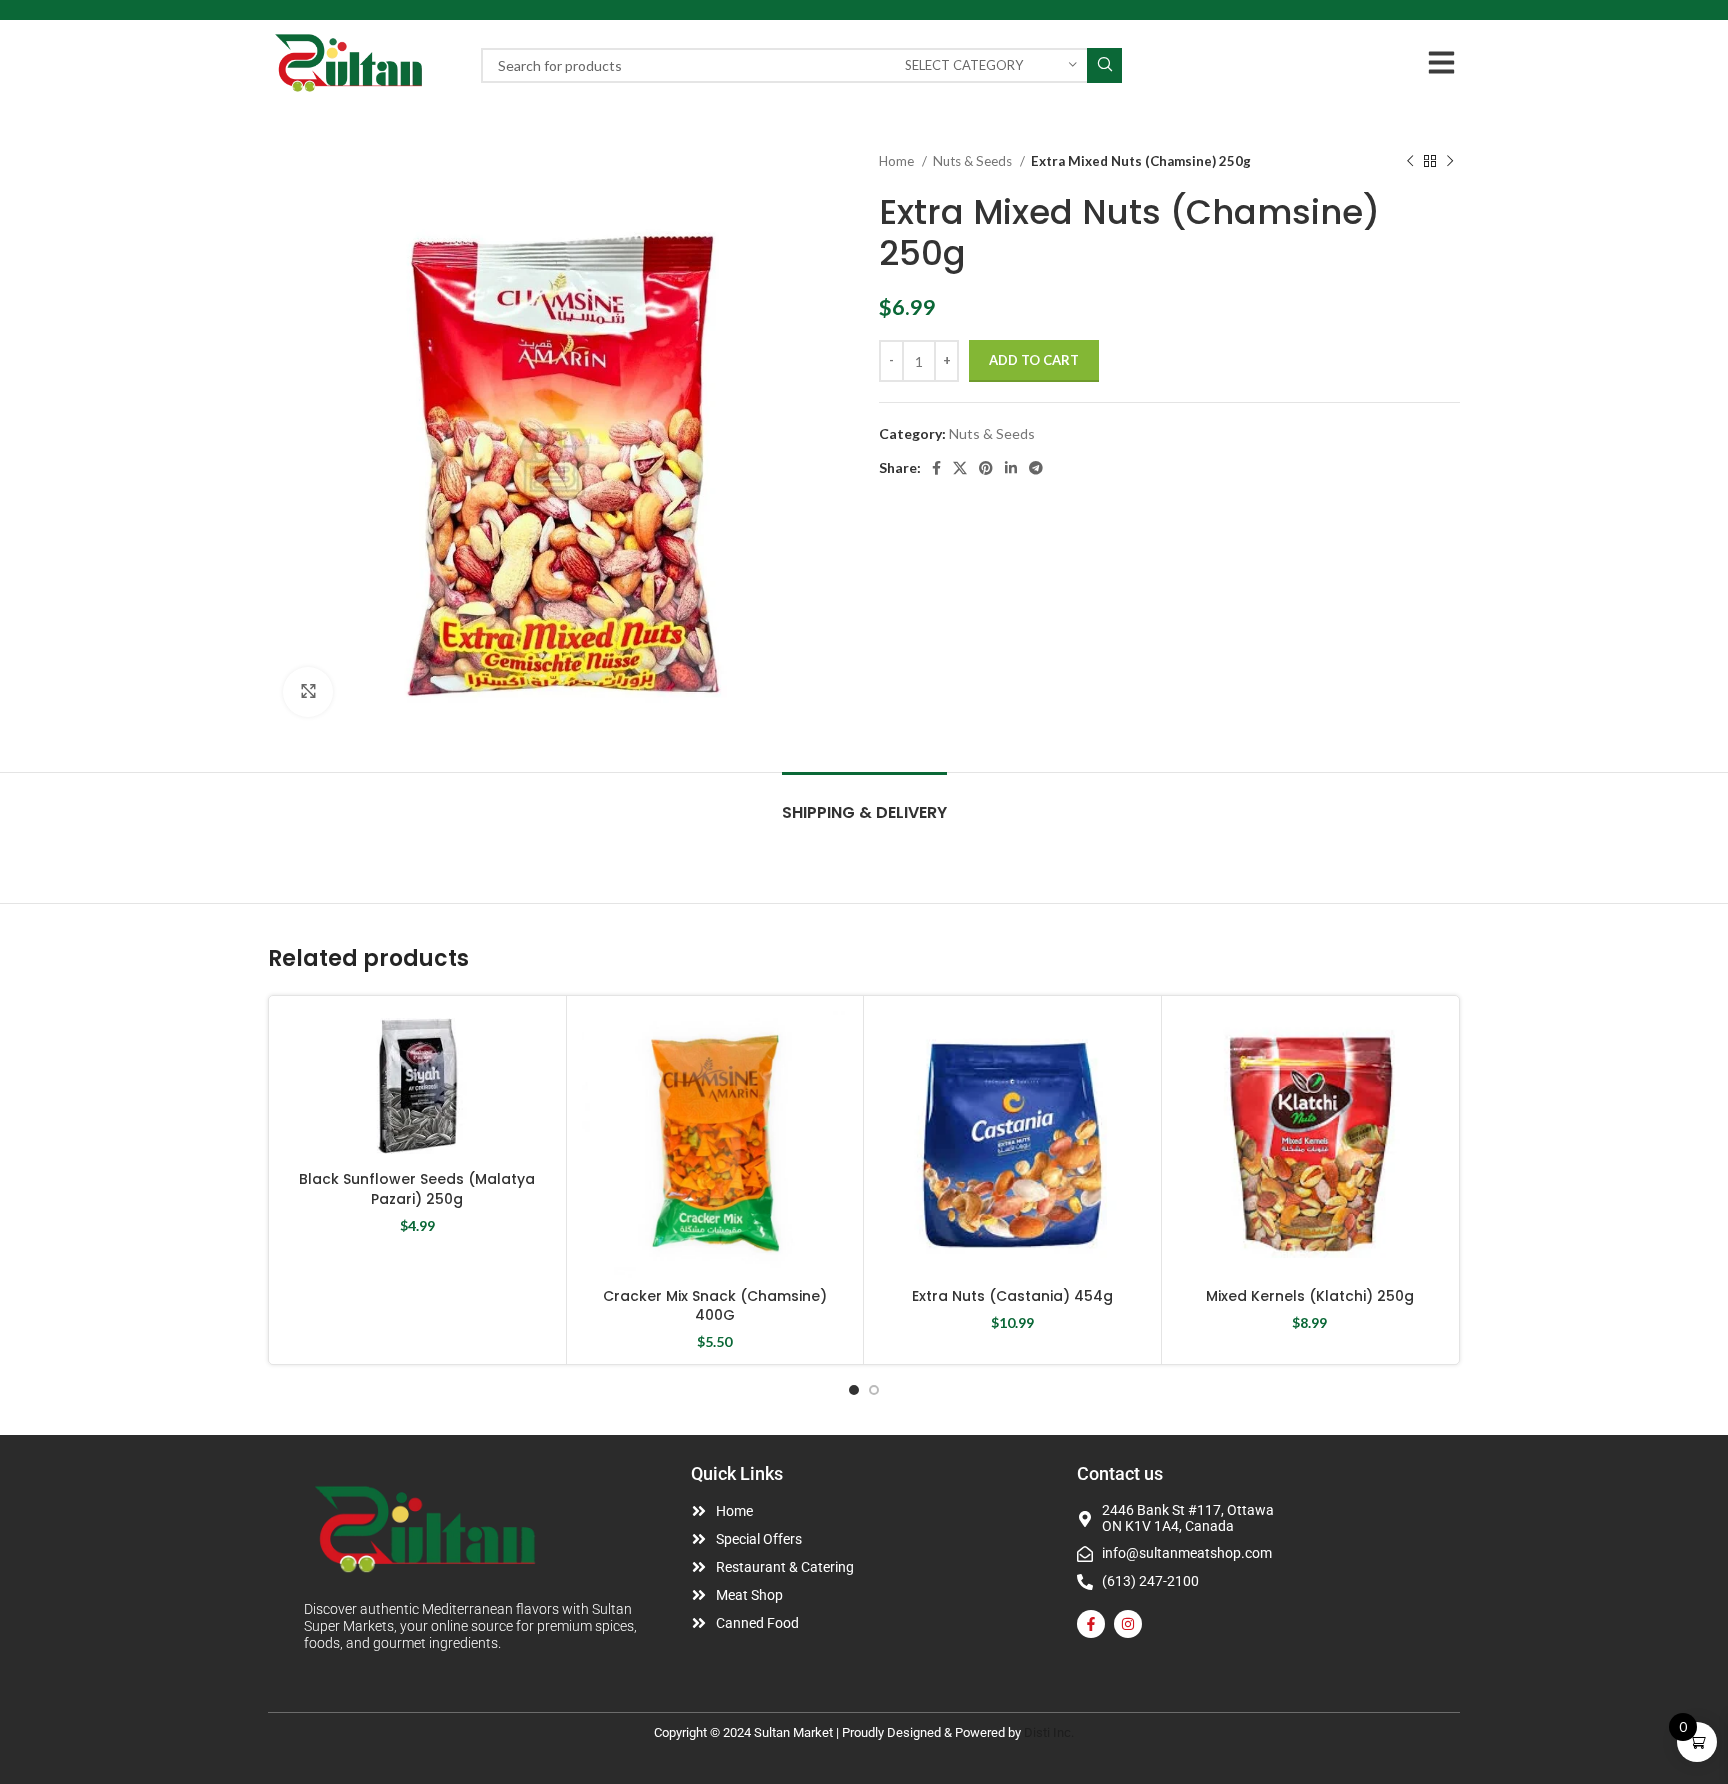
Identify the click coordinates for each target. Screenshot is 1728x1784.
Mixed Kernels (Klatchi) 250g (1310, 1296)
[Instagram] (1128, 1624)
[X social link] (960, 468)
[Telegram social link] (1036, 468)
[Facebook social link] (936, 468)
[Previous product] (1410, 162)
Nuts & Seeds (974, 161)
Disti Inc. (1049, 1732)
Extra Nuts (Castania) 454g (1012, 1296)
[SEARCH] (1104, 65)
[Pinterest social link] (986, 468)
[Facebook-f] (1091, 1624)
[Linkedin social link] (1011, 468)
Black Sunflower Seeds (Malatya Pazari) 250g (417, 1189)
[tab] (864, 802)
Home (898, 161)
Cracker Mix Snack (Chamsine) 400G (715, 1306)
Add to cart (1034, 360)
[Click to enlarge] (308, 692)
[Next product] (1450, 162)
